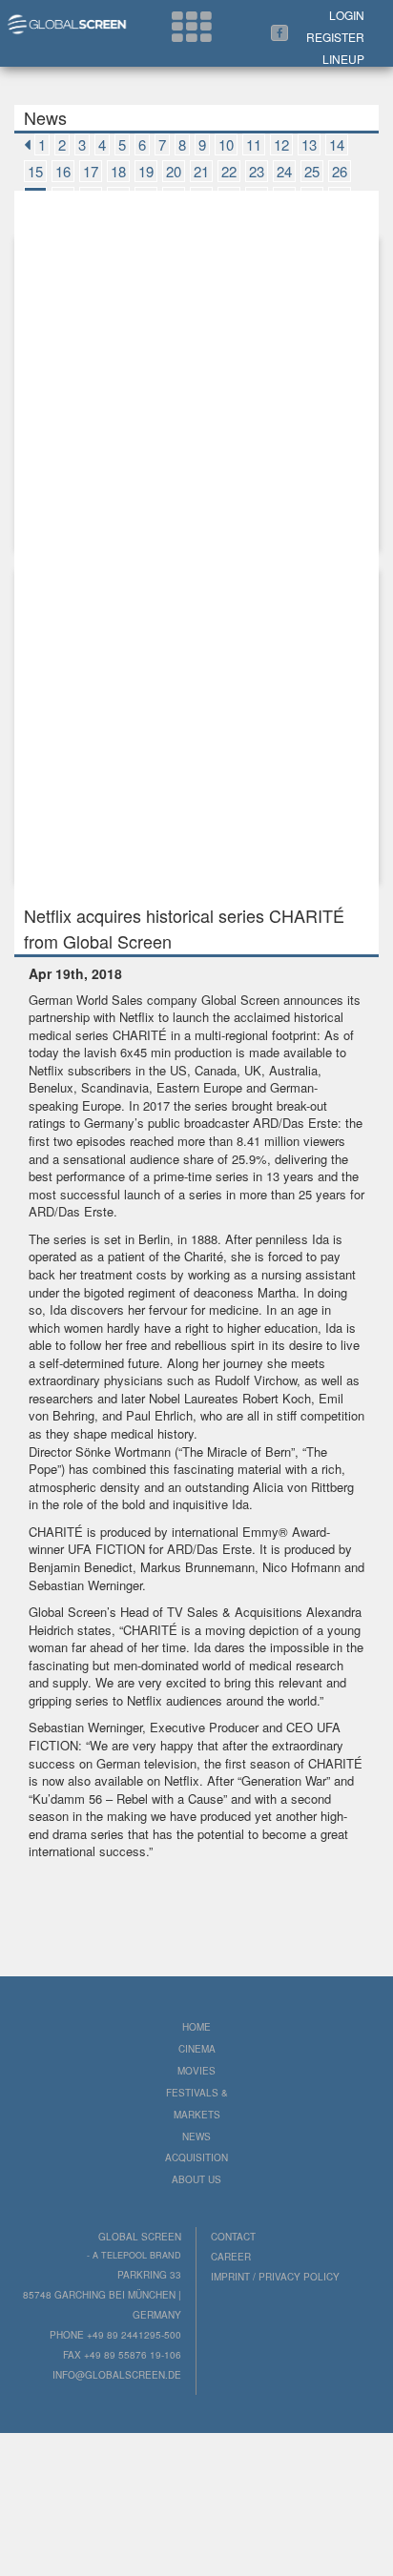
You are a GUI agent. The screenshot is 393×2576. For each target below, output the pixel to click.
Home (196, 2027)
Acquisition (196, 2157)
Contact (233, 2237)
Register (335, 37)
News (196, 2136)
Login (347, 15)
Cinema (197, 2049)
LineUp (343, 59)
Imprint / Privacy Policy (275, 2277)
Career (231, 2257)
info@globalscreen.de (117, 2375)
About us (196, 2179)
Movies (196, 2071)
